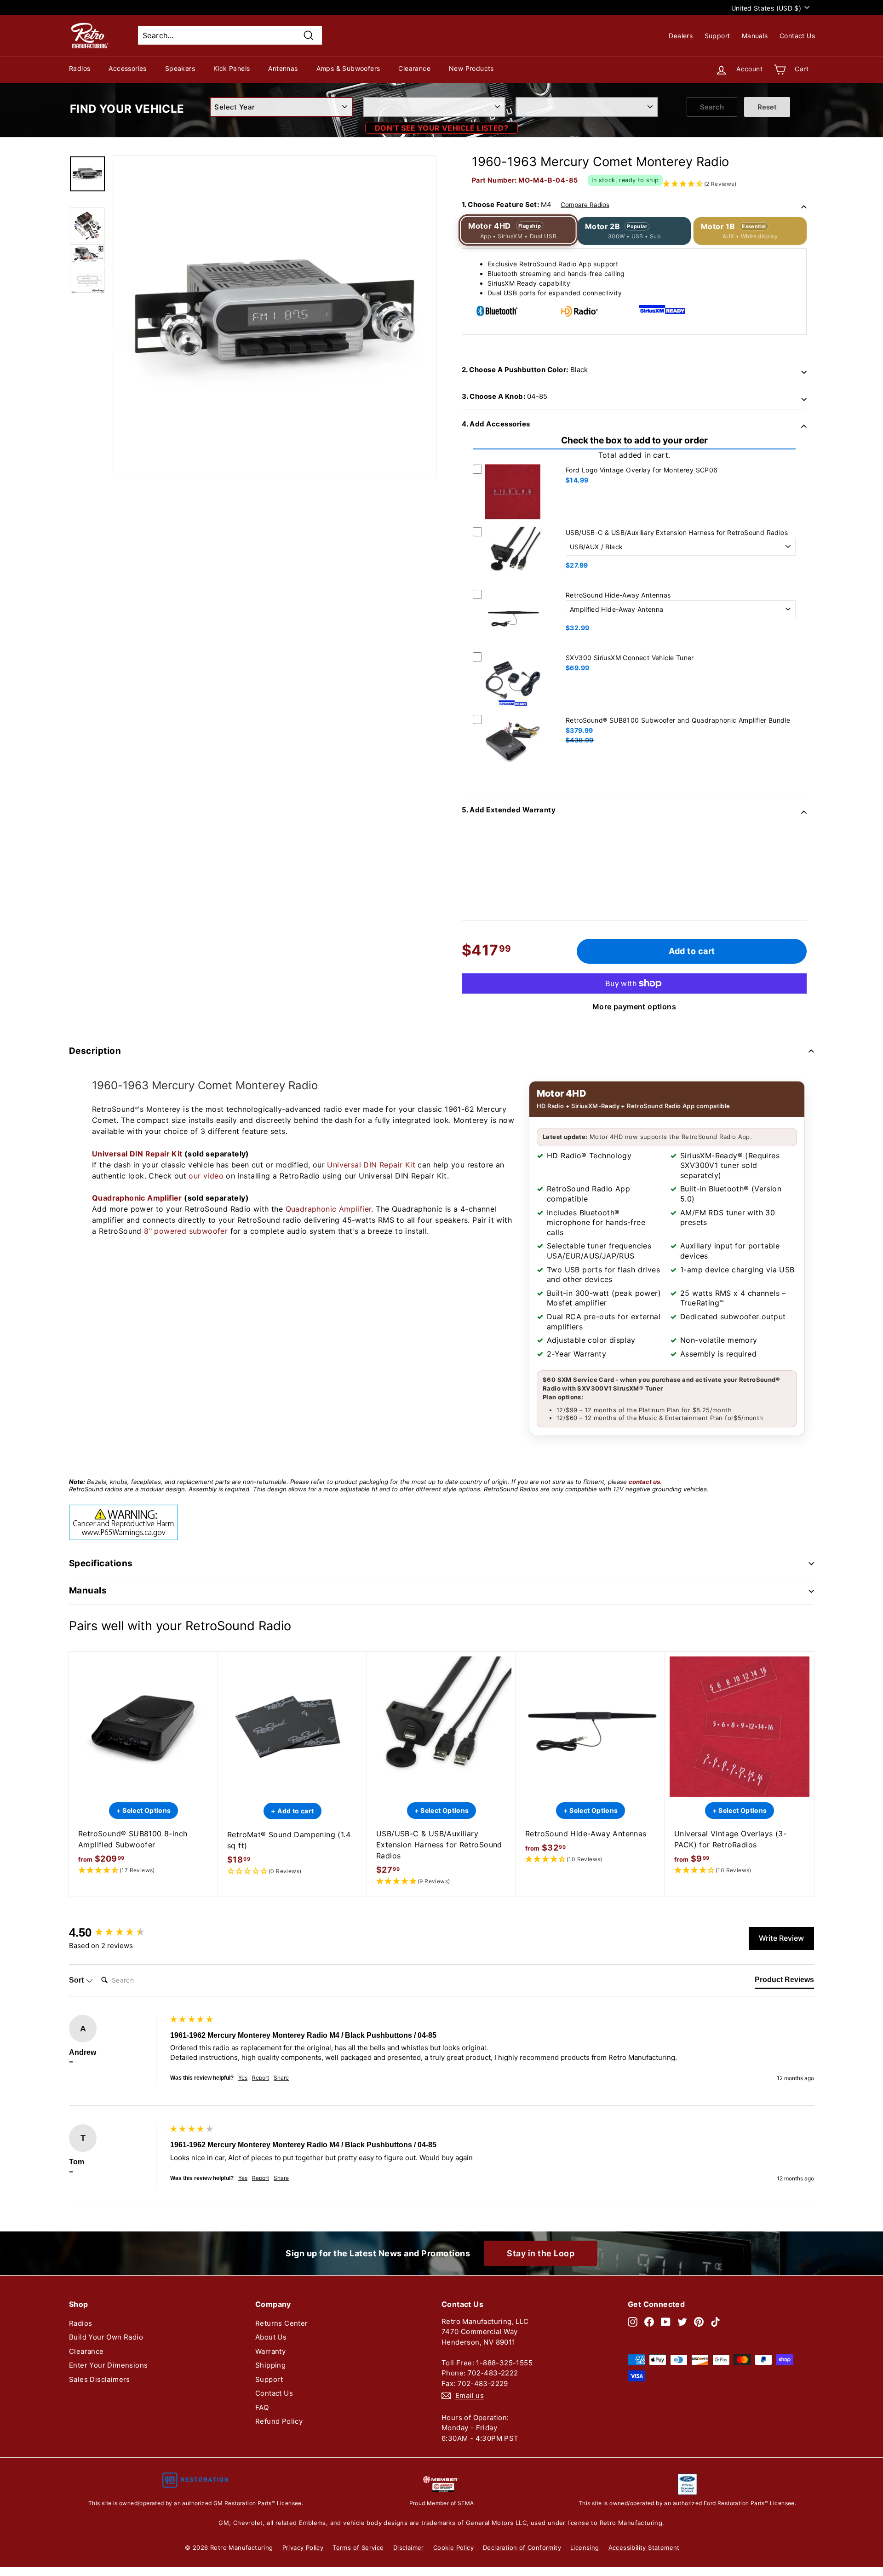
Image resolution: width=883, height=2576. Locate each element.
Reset (767, 107)
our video (206, 1176)
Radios (80, 68)
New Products (471, 68)
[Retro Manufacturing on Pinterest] (699, 2322)
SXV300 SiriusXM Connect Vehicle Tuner (630, 658)
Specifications (101, 1563)
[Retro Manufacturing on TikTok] (715, 2322)
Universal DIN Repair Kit (137, 1154)
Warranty (270, 2351)
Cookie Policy (453, 2547)
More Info (513, 521)
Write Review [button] (781, 1938)
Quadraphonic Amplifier (137, 1198)
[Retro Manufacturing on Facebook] (649, 2322)
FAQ (262, 2407)
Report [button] (261, 2078)
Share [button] (281, 2078)
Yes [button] (243, 2078)
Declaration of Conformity (522, 2547)
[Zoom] (275, 317)
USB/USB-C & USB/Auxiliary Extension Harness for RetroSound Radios (677, 532)
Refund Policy (279, 2421)
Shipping (270, 2365)
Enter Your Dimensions (108, 2365)
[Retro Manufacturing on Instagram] (633, 2322)
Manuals (755, 36)
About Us (271, 2337)
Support (717, 36)
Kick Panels (232, 68)
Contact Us (797, 36)
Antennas (283, 68)
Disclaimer (409, 2547)
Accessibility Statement (644, 2547)
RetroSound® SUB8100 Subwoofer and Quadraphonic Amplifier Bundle (678, 720)
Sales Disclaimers (100, 2379)
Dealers (681, 36)
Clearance (414, 68)
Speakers (180, 68)
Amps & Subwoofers (348, 68)
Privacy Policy (303, 2547)
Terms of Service (358, 2547)
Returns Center (282, 2323)
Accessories (127, 68)
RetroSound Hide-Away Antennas (618, 595)
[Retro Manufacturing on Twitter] (682, 2322)
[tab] (784, 1982)
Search (712, 107)
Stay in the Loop (541, 2253)
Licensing (585, 2547)
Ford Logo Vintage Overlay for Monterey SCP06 (642, 470)
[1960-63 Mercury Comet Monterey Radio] (87, 174)
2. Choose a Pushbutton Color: (525, 370)
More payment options (634, 1006)
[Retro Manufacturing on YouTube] (666, 2322)
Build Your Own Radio (106, 2337)
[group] (117, 1932)
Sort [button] (77, 1980)
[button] (143, 1871)
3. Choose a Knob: (505, 396)
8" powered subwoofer (186, 1231)
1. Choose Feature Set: (536, 204)
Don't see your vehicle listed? (441, 128)
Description (95, 1051)
